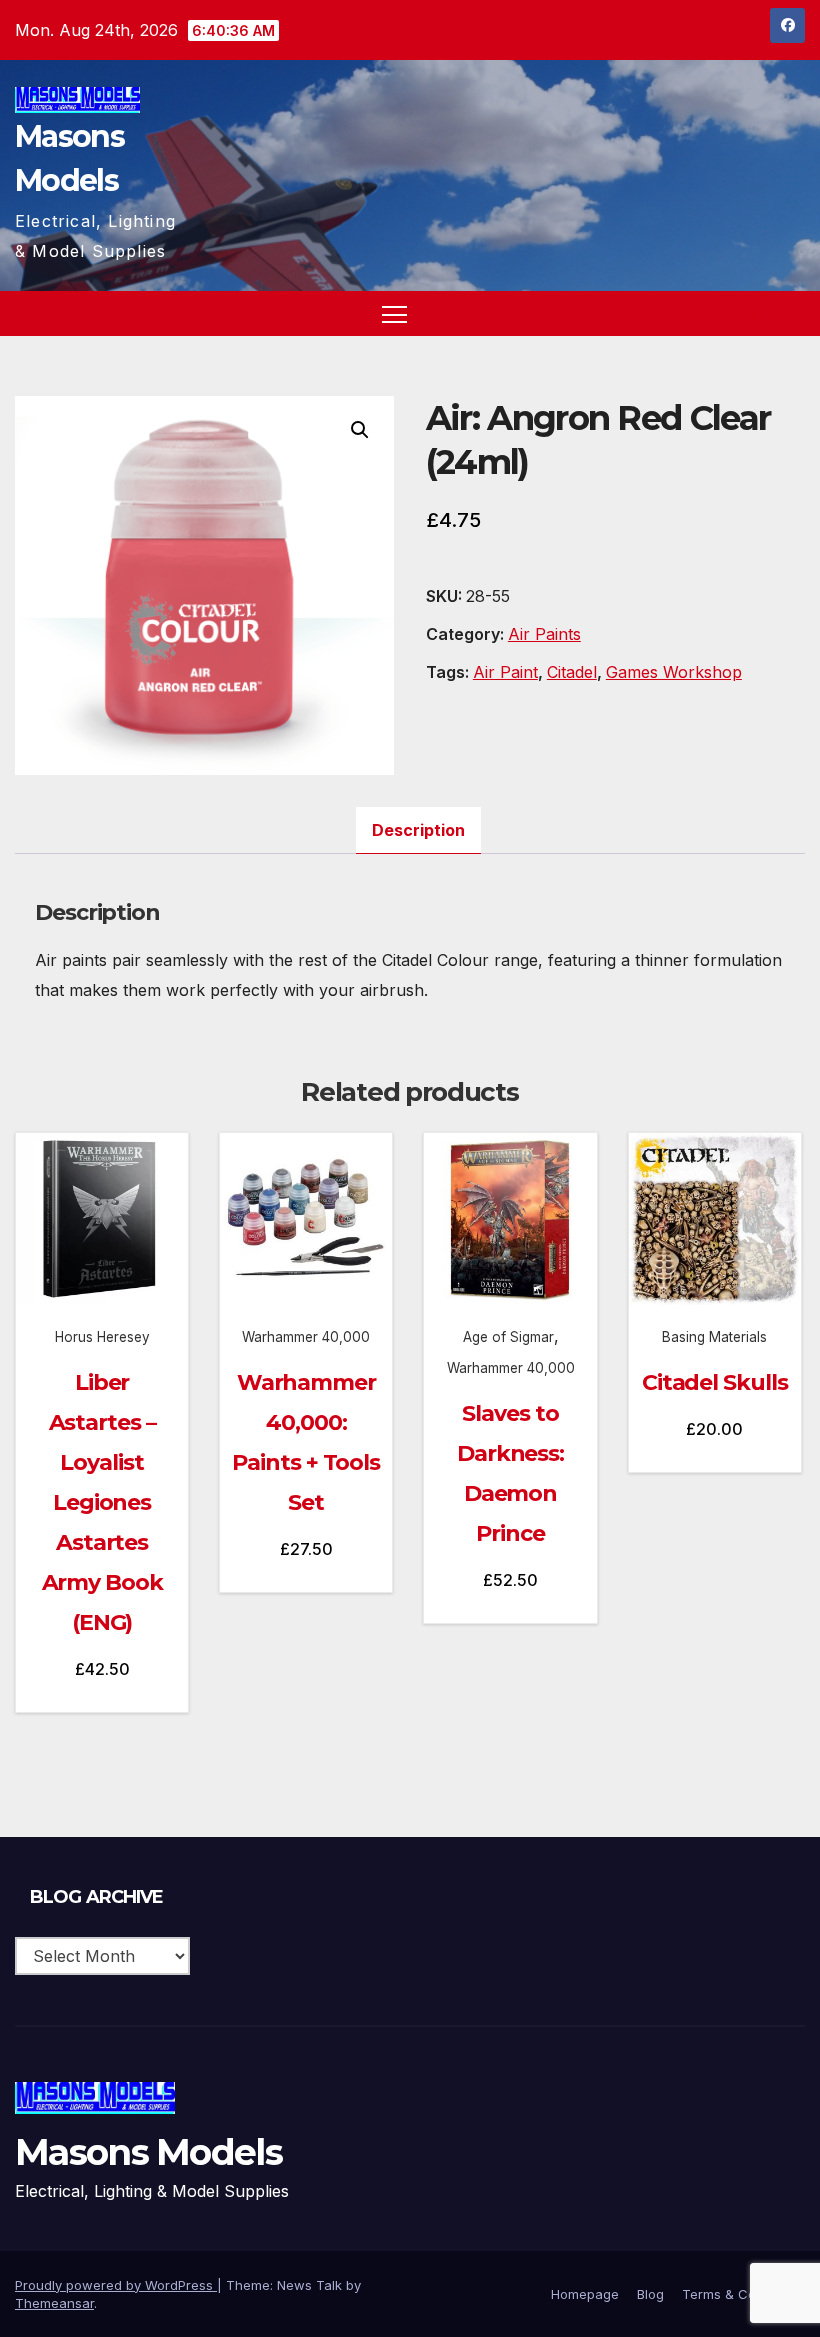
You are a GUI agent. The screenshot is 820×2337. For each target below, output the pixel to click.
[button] (751, 314)
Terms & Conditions (743, 2294)
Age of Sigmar (508, 1337)
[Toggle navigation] (394, 313)
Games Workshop (674, 672)
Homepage (585, 2294)
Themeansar (54, 2303)
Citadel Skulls (715, 1382)
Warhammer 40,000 (306, 1337)
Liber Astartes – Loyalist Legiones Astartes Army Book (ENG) (102, 1502)
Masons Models (148, 2152)
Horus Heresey (102, 1337)
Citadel (572, 672)
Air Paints (544, 634)
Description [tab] (418, 830)
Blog (650, 2294)
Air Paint (505, 672)
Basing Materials (714, 1337)
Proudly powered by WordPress (116, 2285)
